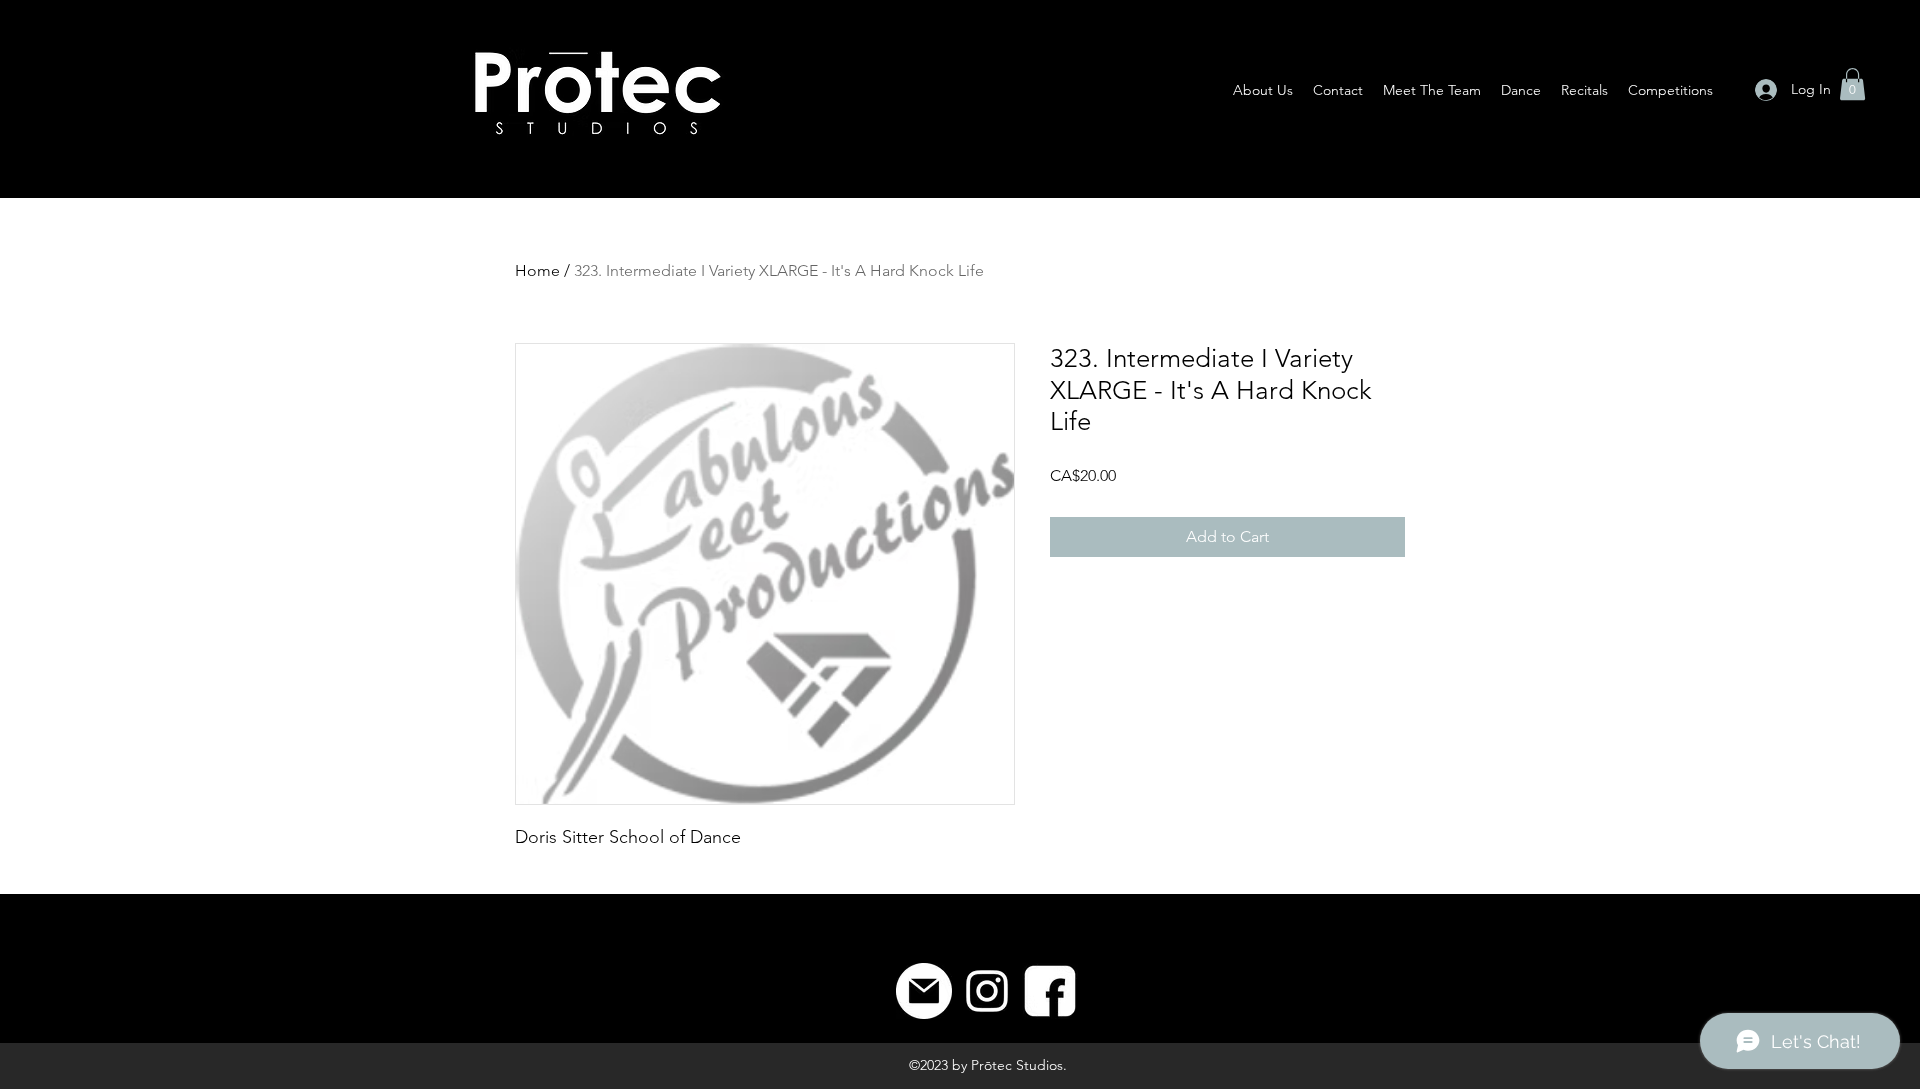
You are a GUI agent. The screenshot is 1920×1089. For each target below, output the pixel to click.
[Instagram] (987, 991)
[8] (1050, 991)
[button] (1852, 84)
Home (537, 270)
